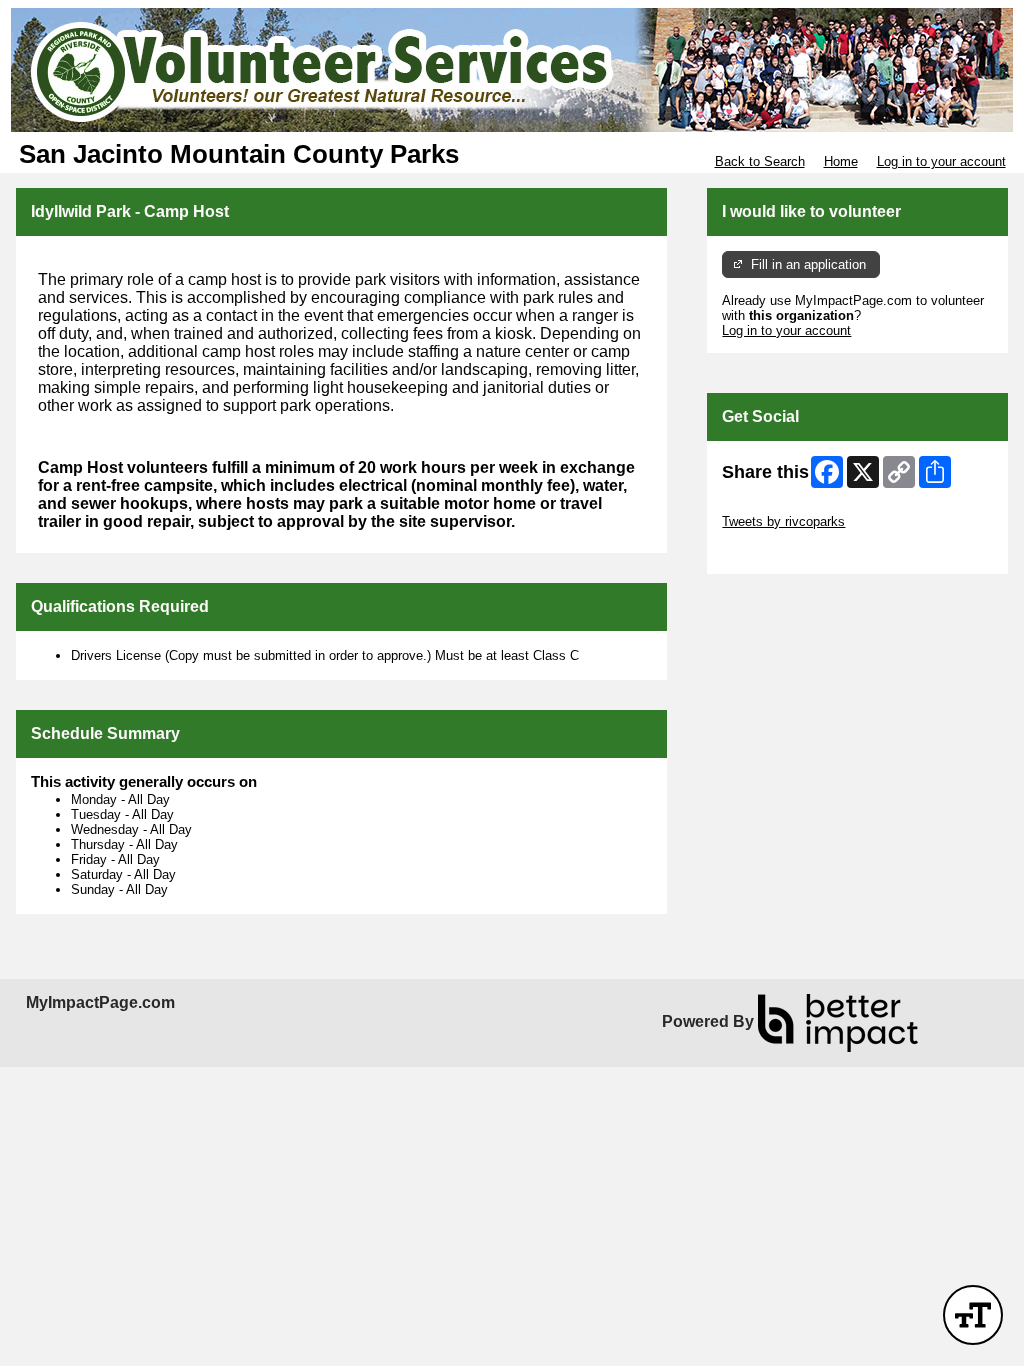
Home (841, 161)
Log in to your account (941, 161)
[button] (973, 1315)
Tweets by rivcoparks (783, 521)
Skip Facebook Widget (787, 551)
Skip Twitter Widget (778, 506)
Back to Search (760, 161)
